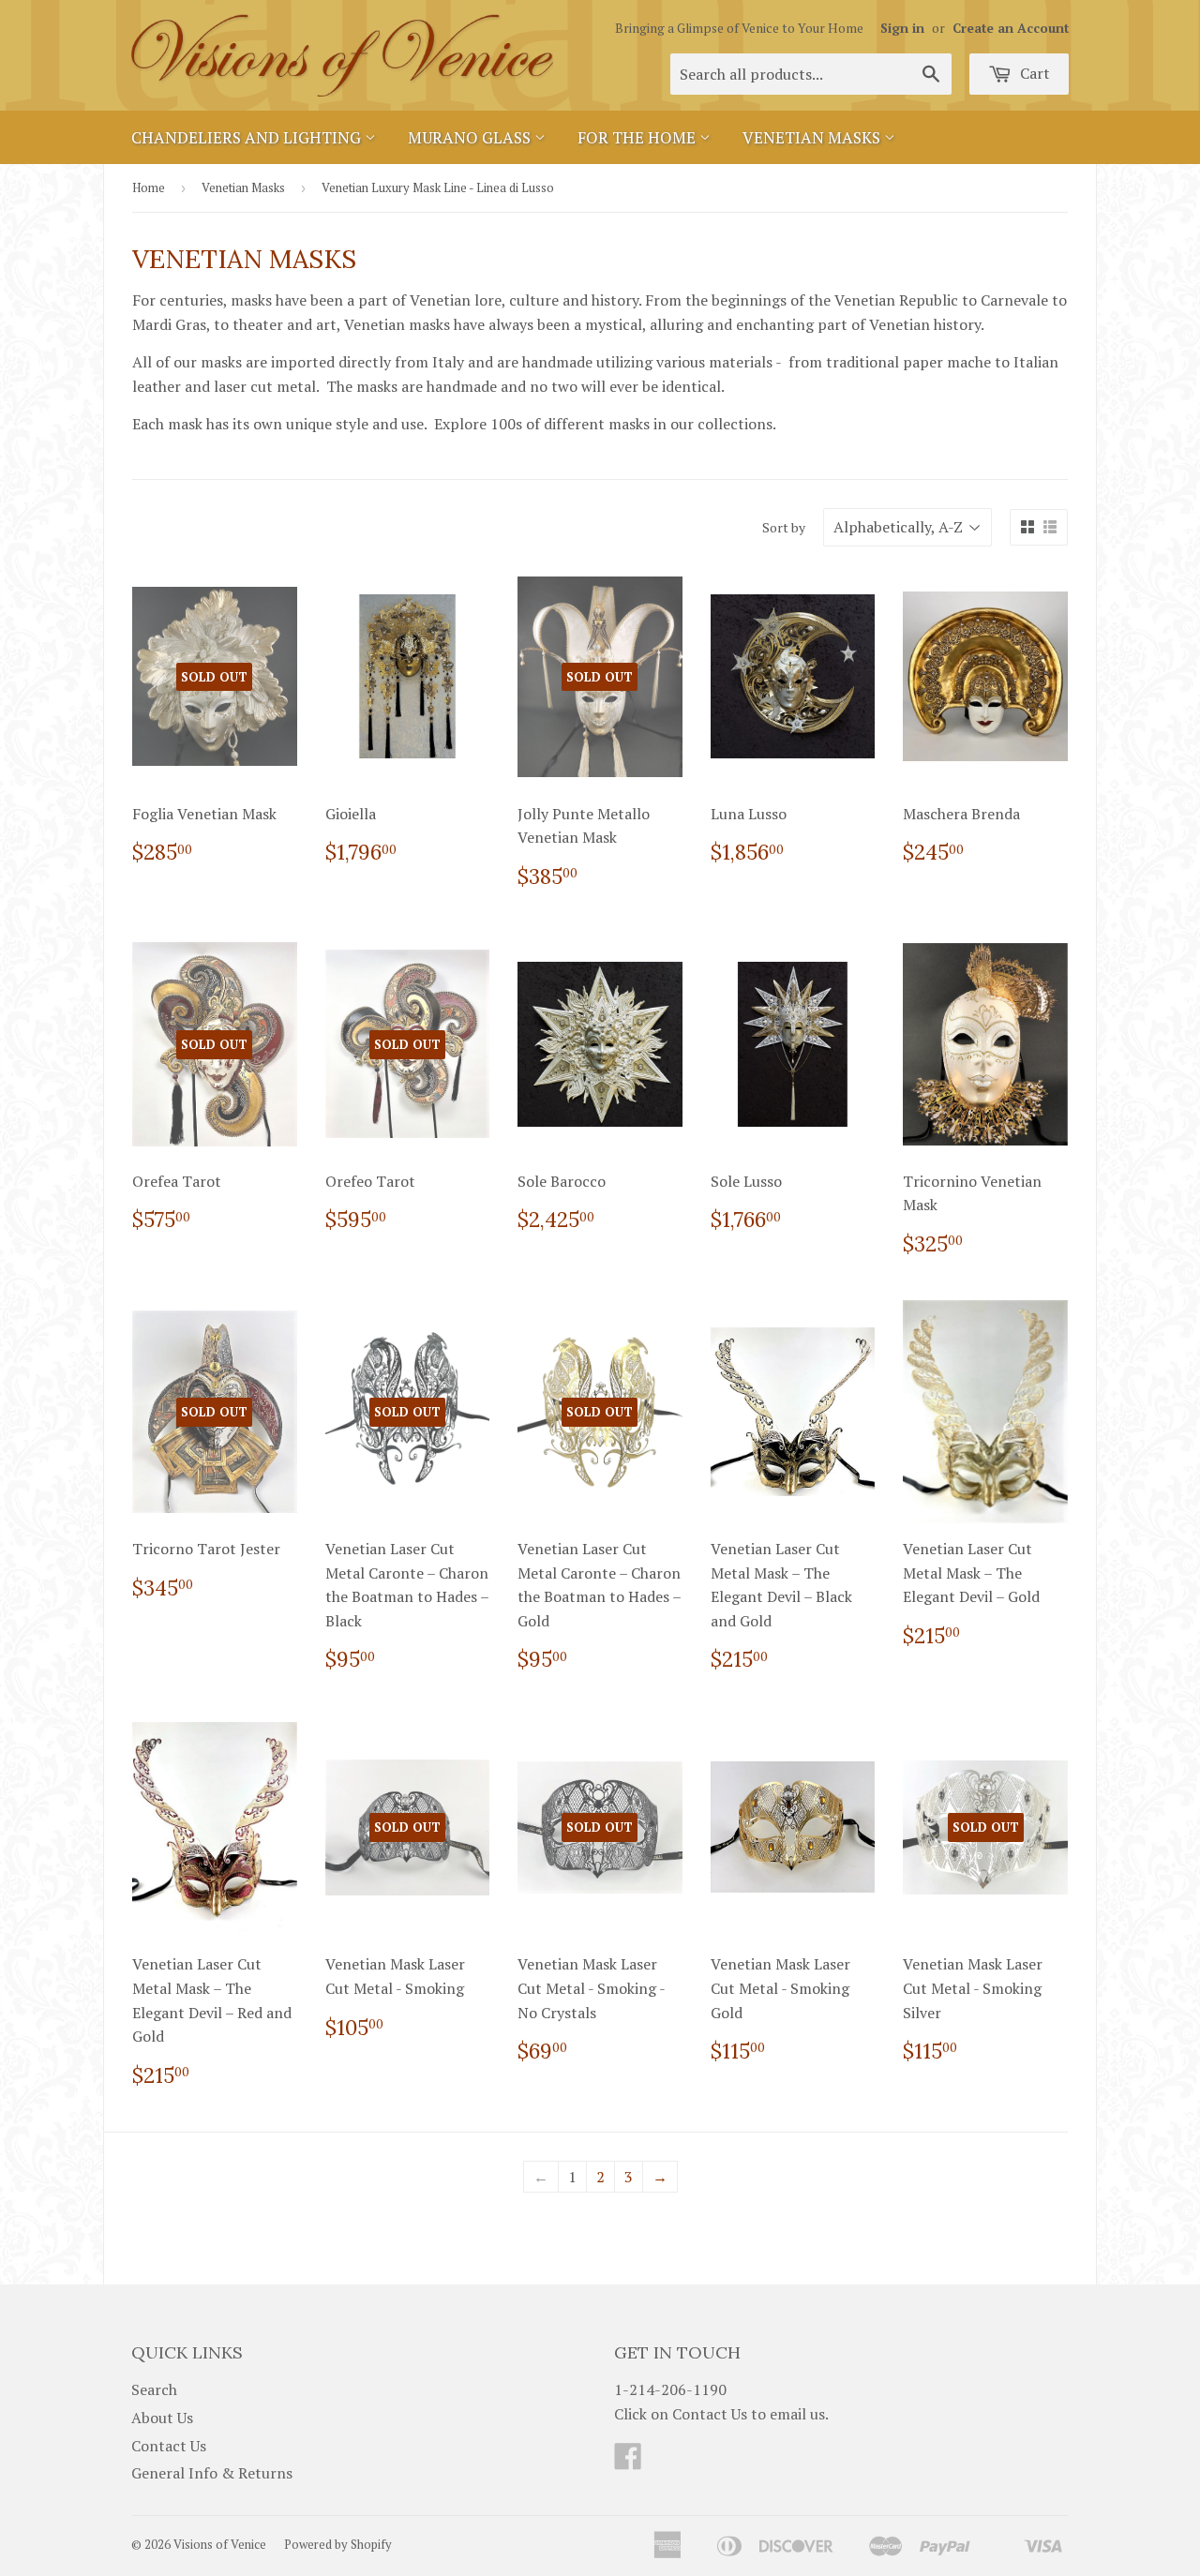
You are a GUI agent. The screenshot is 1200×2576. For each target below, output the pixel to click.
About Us (162, 2418)
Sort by (784, 527)
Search (154, 2389)
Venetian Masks (813, 137)
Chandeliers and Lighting (248, 137)
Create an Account (1011, 28)
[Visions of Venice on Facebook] (628, 2462)
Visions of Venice (220, 2544)
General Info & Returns (212, 2473)
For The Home (638, 137)
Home (149, 187)
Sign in (902, 28)
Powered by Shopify (338, 2544)
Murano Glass (471, 137)
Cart (1033, 73)
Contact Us (169, 2446)
